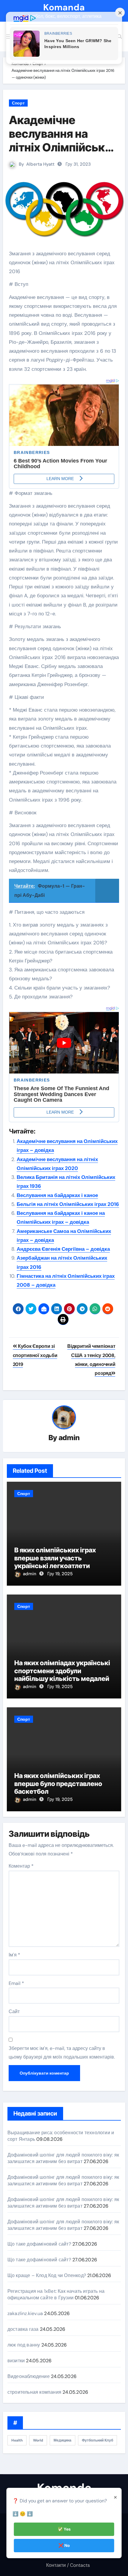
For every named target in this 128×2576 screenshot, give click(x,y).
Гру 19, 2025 (60, 1574)
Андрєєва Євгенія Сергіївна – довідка (63, 1249)
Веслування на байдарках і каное (57, 1195)
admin (69, 1438)
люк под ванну (24, 2345)
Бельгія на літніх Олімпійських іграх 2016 (68, 1204)
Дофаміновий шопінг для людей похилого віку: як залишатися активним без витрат (63, 2158)
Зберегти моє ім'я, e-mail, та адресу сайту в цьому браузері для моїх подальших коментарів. (62, 2052)
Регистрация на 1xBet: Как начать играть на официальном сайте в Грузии (56, 2294)
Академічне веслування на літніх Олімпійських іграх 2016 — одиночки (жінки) (63, 147)
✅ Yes (64, 2529)
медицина (63, 2440)
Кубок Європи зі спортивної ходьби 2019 (35, 1355)
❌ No (64, 2545)
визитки (16, 2361)
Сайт (14, 2011)
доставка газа (23, 2329)
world (38, 2440)
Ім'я (14, 1955)
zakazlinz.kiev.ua (25, 2313)
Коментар (21, 1866)
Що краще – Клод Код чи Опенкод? (47, 2275)
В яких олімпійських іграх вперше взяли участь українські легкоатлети (55, 1558)
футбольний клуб (97, 2440)
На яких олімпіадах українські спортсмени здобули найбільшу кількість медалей (62, 1671)
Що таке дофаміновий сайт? (39, 2244)
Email (16, 1983)
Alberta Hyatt (40, 164)
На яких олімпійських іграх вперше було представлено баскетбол (58, 1783)
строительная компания (34, 2392)
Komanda (64, 7)
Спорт (18, 103)
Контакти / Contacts (68, 2565)
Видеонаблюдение (29, 2376)
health (17, 2440)
